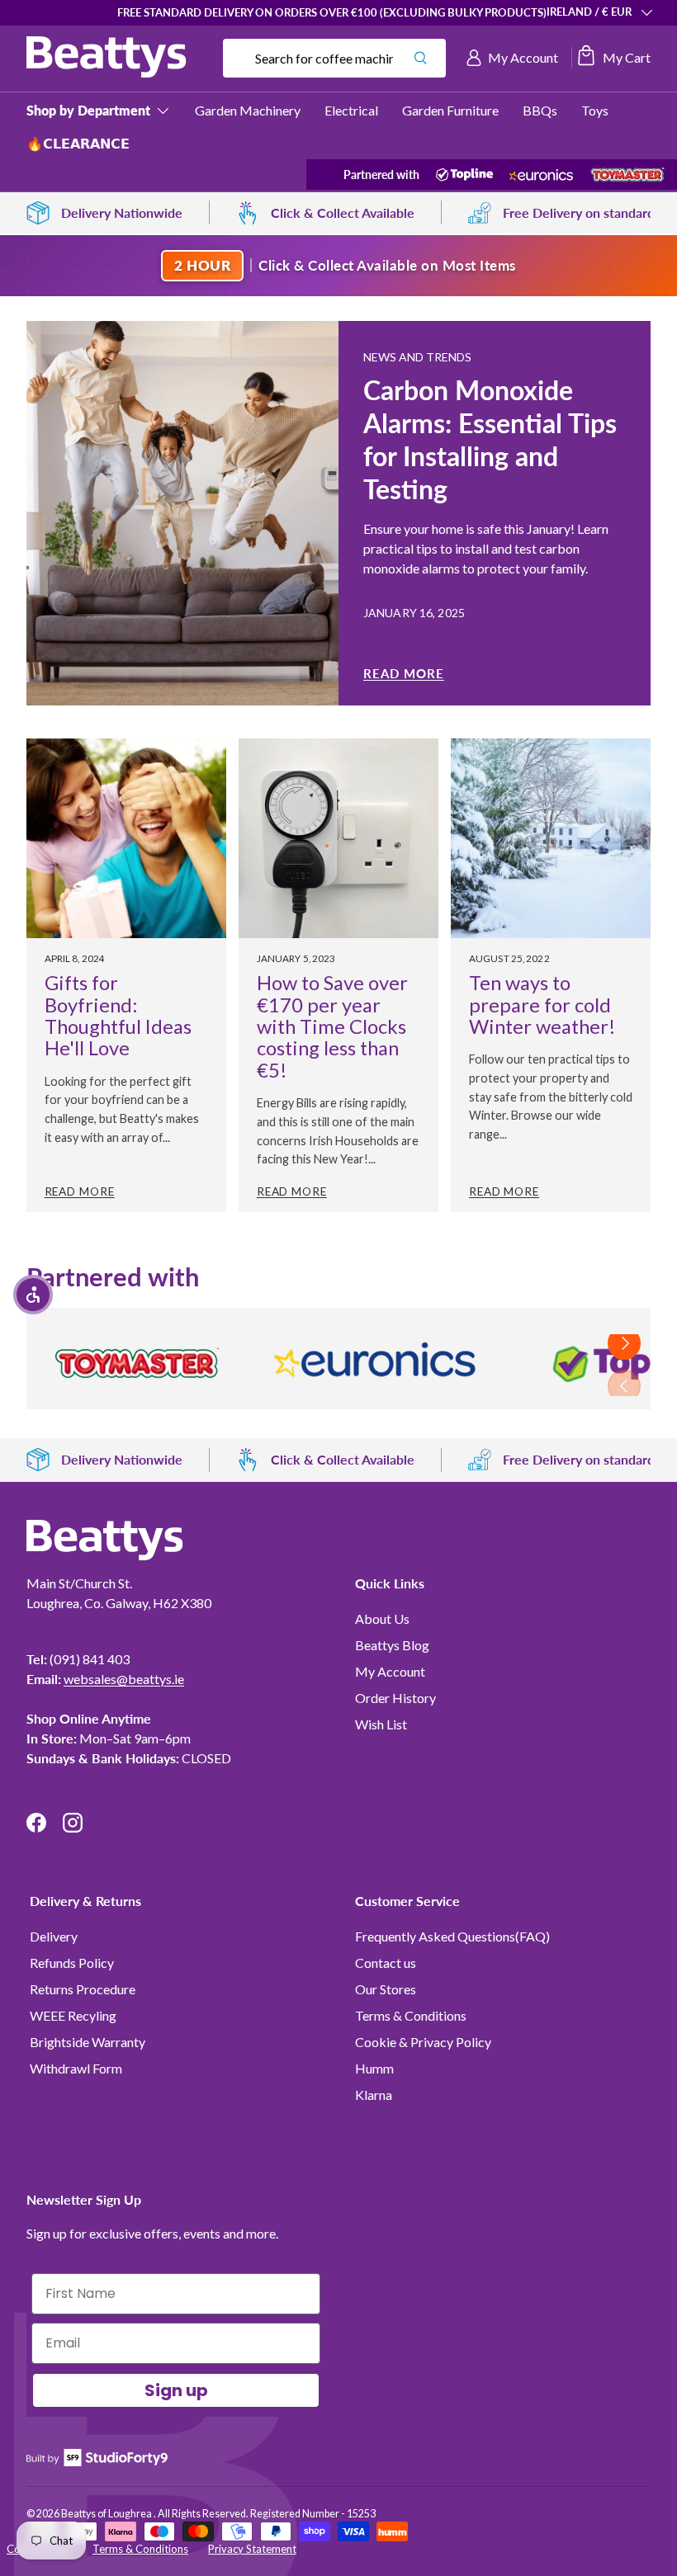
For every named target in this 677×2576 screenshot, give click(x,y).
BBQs (540, 110)
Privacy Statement (252, 2549)
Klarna (374, 2095)
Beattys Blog (392, 1645)
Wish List (381, 1724)
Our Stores (386, 1989)
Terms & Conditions (411, 2015)
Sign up (176, 2390)
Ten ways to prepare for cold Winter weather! (542, 1005)
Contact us (386, 1963)
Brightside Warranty (88, 2042)
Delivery (54, 1936)
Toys (595, 110)
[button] (613, 58)
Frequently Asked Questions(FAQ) (452, 1936)
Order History (395, 1698)
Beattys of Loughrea (107, 2514)
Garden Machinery (248, 110)
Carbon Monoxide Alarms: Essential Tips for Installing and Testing (490, 439)
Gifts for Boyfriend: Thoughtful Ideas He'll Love (118, 1015)
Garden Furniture (450, 110)
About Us (382, 1618)
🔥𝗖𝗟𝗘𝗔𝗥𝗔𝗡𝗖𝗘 (78, 143)
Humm (374, 2068)
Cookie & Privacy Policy (423, 2042)
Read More (404, 673)
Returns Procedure (83, 1989)
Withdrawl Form (76, 2068)
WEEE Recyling (73, 2015)
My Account (390, 1671)
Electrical (351, 110)
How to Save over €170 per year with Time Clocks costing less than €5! (332, 1026)
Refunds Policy (72, 1963)
